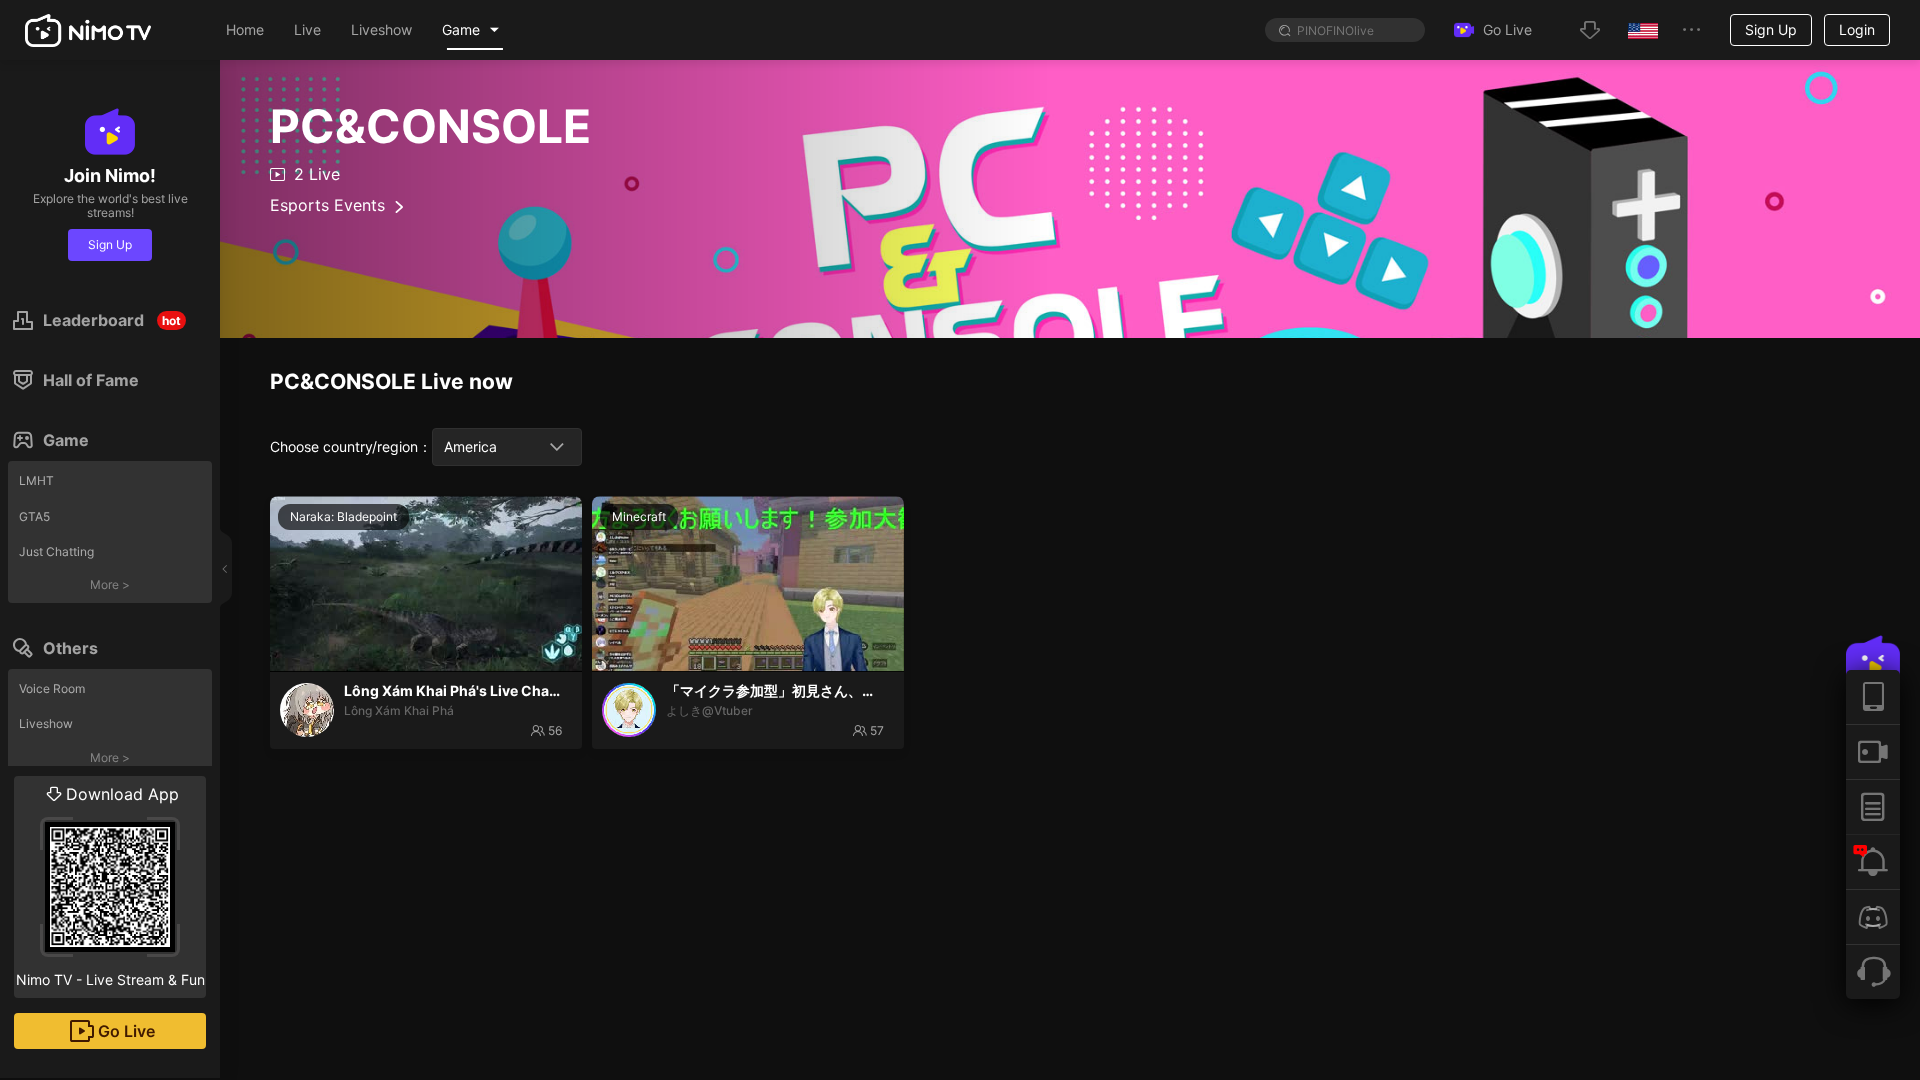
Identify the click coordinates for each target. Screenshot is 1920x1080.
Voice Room (52, 688)
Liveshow (46, 723)
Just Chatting (56, 551)
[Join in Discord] (1873, 916)
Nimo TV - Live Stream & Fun (110, 886)
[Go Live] (1873, 751)
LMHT (36, 480)
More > (110, 584)
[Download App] (1873, 697)
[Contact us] (1873, 971)
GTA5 (34, 516)
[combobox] (507, 447)
